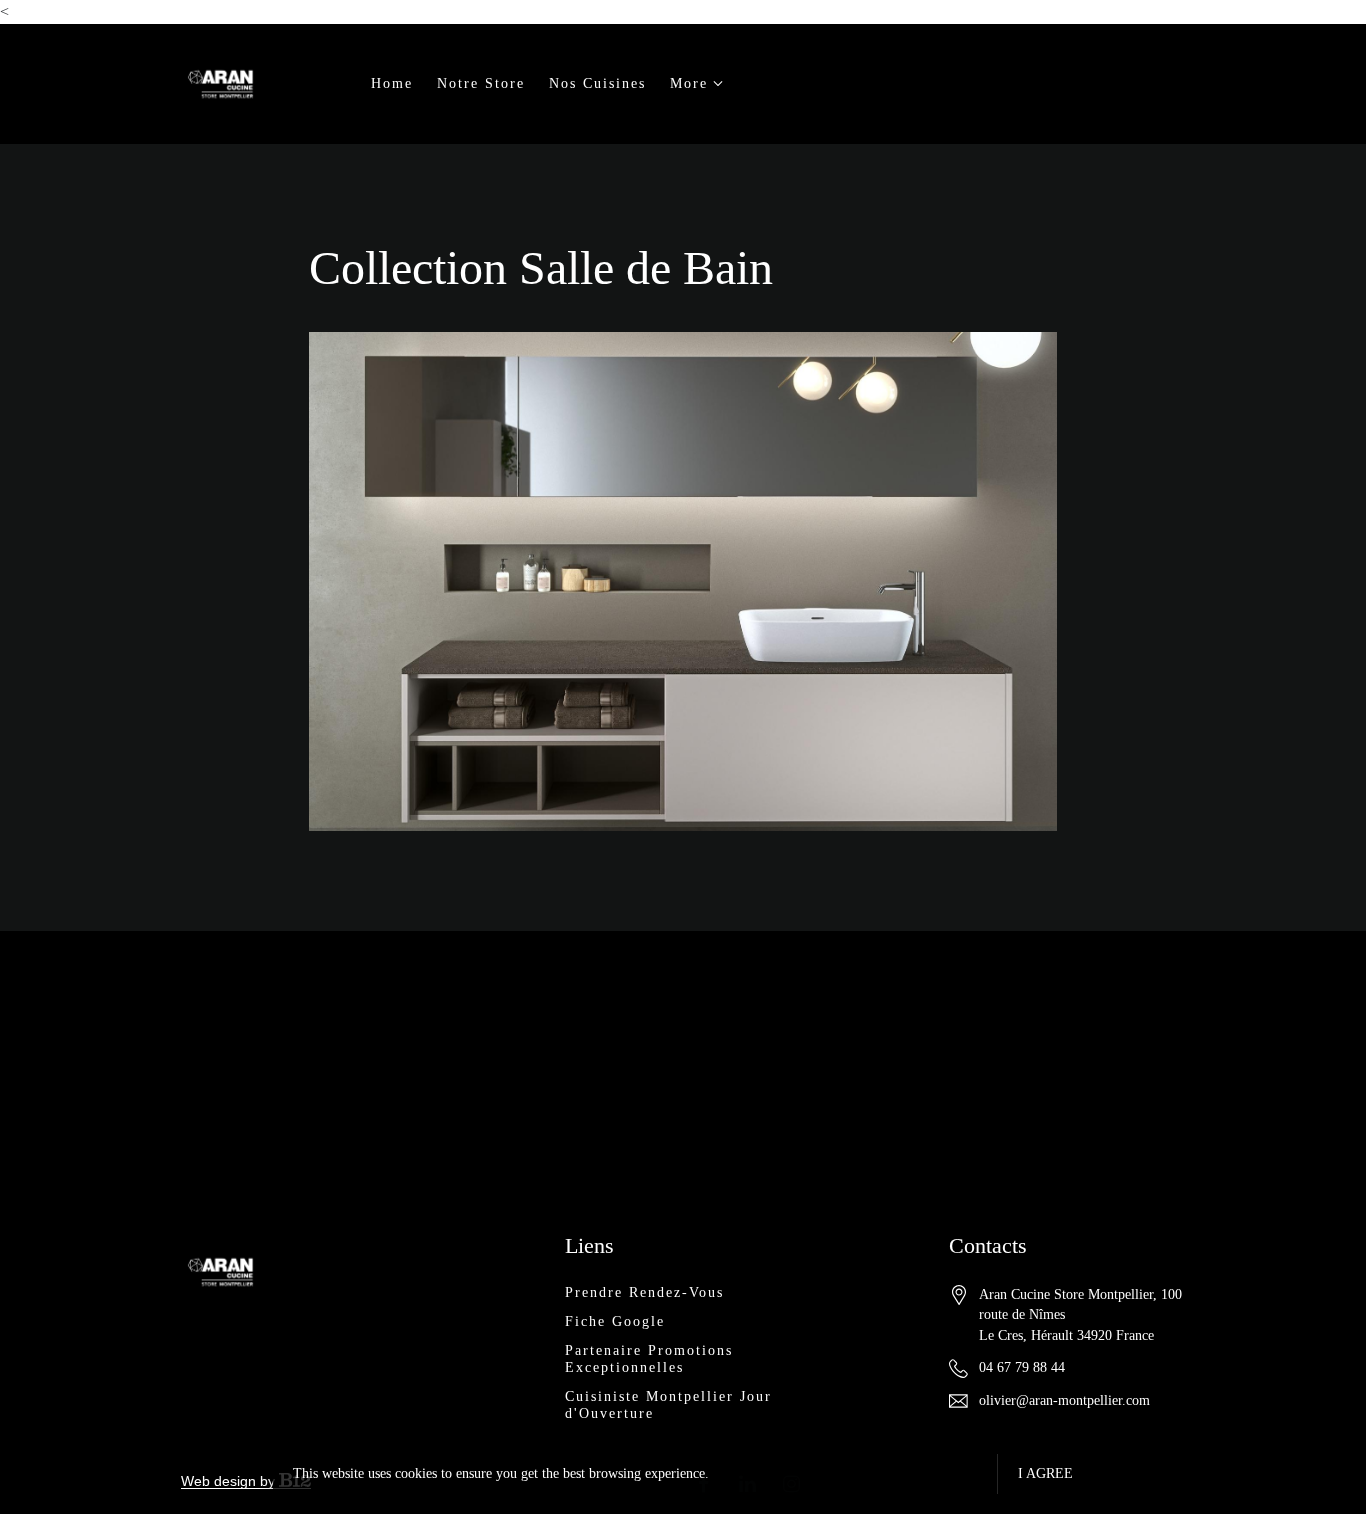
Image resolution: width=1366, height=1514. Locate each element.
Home (392, 83)
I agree (1045, 1473)
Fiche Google (615, 1321)
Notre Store (481, 83)
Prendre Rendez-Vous (644, 1292)
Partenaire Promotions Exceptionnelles (649, 1359)
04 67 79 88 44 (1022, 1367)
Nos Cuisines (597, 83)
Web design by (230, 1481)
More (689, 83)
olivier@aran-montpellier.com (1064, 1400)
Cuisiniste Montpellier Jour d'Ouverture (668, 1405)
